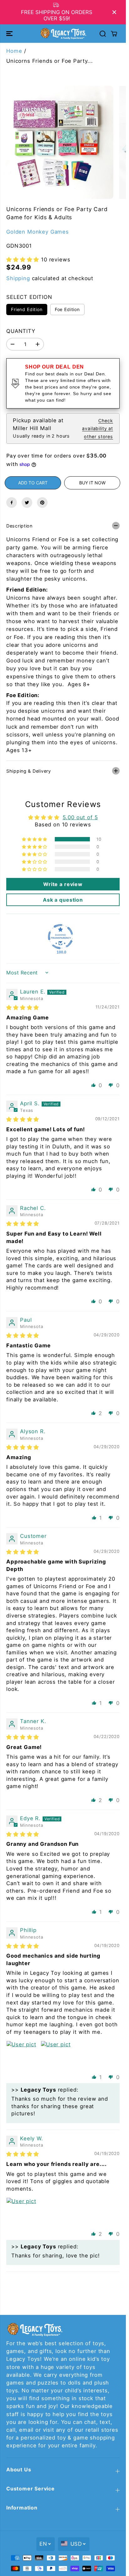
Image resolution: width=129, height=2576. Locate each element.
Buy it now (92, 483)
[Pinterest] (42, 503)
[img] (23, 1008)
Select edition (29, 297)
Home (14, 51)
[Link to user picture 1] (21, 2056)
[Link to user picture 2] (56, 2056)
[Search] (103, 34)
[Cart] (114, 34)
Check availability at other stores (98, 428)
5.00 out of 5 (80, 817)
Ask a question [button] (63, 900)
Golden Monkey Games (38, 232)
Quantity (21, 331)
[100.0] (60, 937)
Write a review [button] (63, 884)
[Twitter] (27, 503)
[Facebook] (12, 503)
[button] (10, 33)
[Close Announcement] (114, 12)
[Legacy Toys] (63, 33)
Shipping (18, 278)
